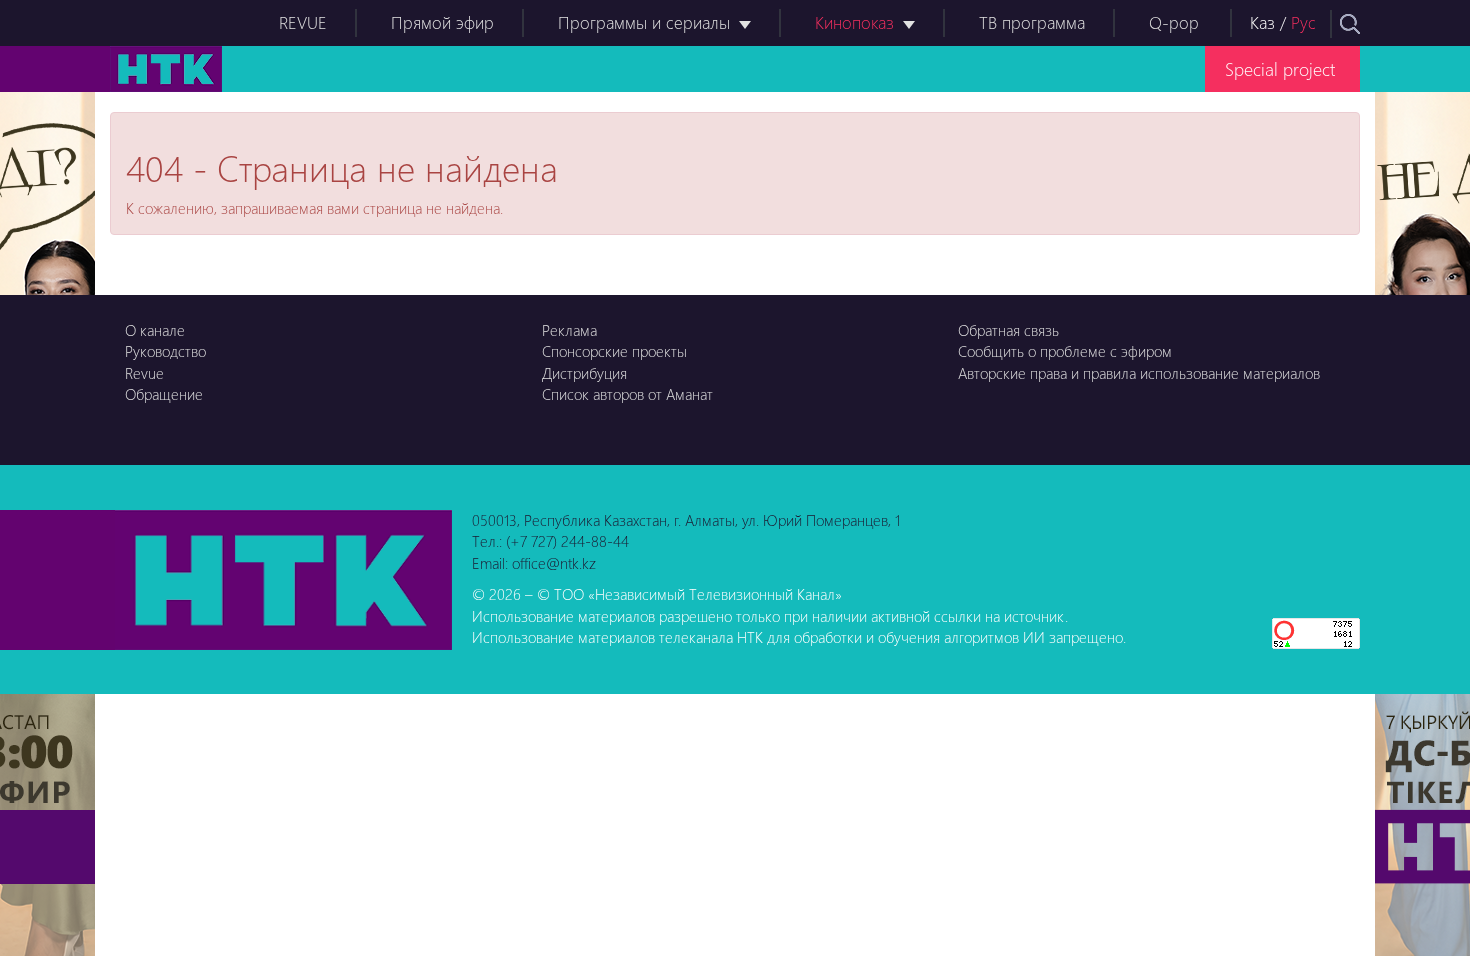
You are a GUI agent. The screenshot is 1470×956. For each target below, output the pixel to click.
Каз (1262, 22)
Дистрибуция (584, 373)
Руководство (165, 351)
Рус (1303, 22)
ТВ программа (1032, 22)
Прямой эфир (442, 22)
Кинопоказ (854, 22)
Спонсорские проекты (614, 351)
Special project (1280, 68)
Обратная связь (1008, 330)
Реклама (569, 330)
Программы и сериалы (644, 22)
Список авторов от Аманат (627, 394)
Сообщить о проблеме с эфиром (1065, 351)
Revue (144, 373)
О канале (155, 330)
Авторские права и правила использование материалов (1139, 373)
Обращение (164, 394)
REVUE (303, 22)
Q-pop (1174, 22)
